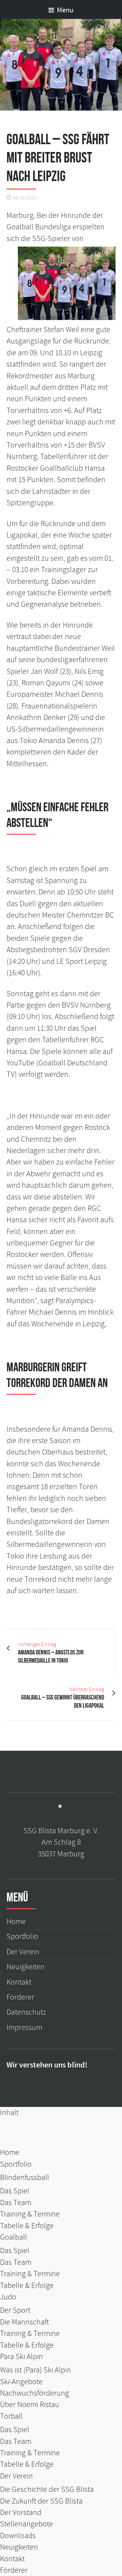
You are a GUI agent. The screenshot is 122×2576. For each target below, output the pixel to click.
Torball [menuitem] (11, 2416)
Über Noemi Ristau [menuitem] (30, 2405)
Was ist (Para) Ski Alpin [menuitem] (35, 2370)
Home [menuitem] (10, 2152)
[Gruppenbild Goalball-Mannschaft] (61, 65)
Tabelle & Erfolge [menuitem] (27, 2226)
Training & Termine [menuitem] (30, 2214)
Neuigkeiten (26, 1967)
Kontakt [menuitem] (12, 2559)
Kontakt (19, 1982)
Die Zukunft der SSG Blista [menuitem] (41, 2501)
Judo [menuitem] (8, 2297)
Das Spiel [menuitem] (15, 2191)
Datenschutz (26, 2012)
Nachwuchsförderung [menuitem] (34, 2393)
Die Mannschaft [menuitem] (24, 2322)
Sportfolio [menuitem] (16, 2164)
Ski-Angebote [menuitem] (21, 2382)
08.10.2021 (25, 198)
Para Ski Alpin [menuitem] (21, 2357)
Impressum (24, 2027)
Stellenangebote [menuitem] (27, 2524)
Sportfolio (22, 1936)
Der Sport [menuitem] (15, 2310)
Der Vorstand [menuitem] (21, 2513)
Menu (65, 10)
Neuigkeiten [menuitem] (19, 2547)
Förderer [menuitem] (14, 2570)
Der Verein (23, 1952)
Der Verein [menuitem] (16, 2476)
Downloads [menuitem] (18, 2536)
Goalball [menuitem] (14, 2237)
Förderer (20, 1997)
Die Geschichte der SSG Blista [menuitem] (47, 2489)
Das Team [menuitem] (16, 2203)
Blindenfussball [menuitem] (25, 2178)
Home (16, 1921)
